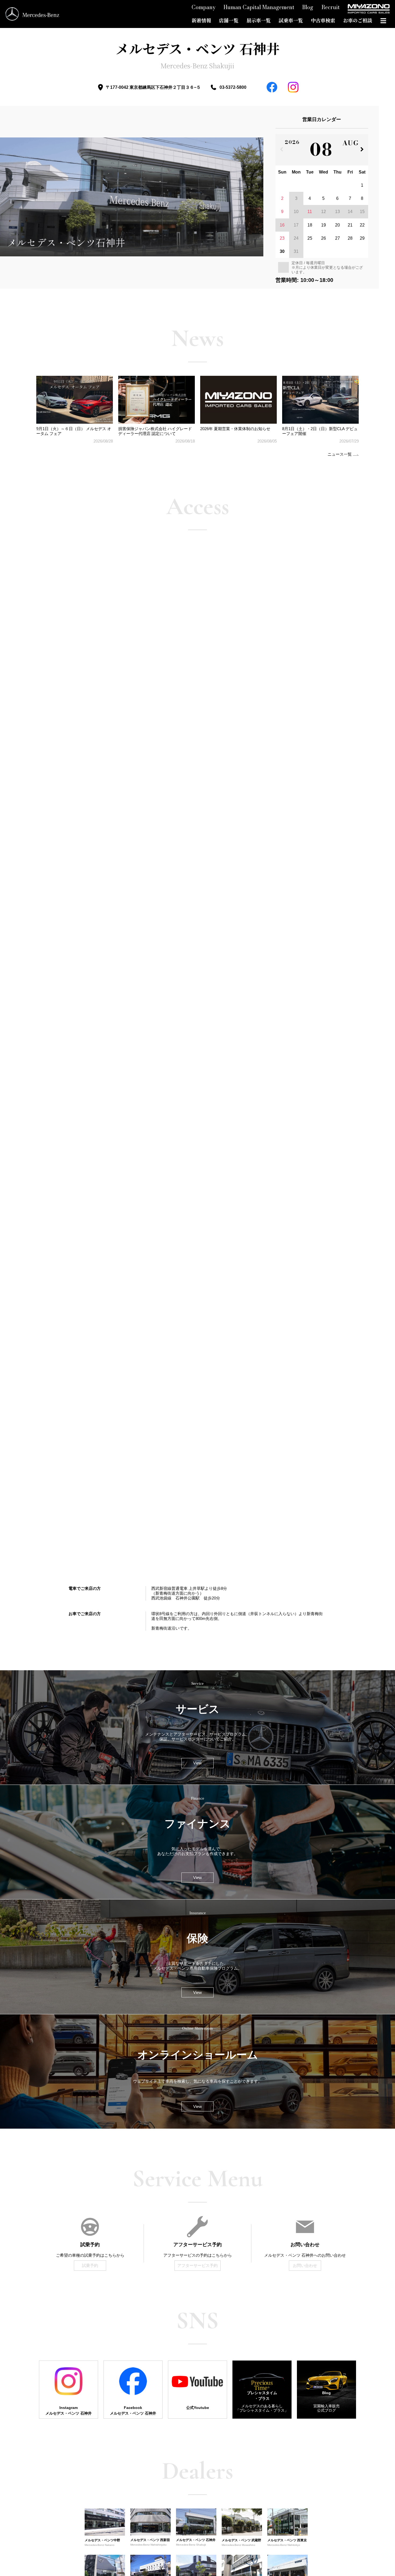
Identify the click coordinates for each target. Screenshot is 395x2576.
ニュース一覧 (340, 454)
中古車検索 (323, 20)
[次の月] (362, 150)
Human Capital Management (259, 7)
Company (204, 7)
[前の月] (281, 150)
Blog (308, 7)
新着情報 (201, 20)
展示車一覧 (258, 20)
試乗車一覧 (291, 20)
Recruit (331, 7)
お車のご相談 (358, 20)
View (198, 1763)
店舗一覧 (229, 20)
